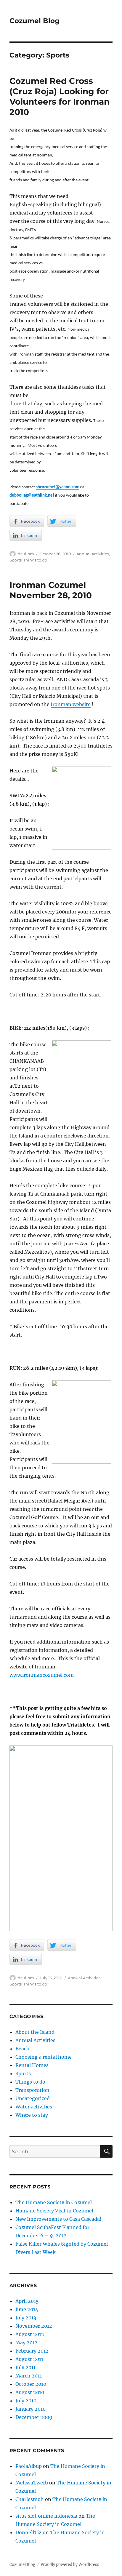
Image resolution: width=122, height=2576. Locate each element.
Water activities (34, 2107)
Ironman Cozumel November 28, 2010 (51, 590)
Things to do (35, 560)
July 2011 (25, 2367)
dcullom (26, 554)
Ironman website (71, 704)
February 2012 (32, 2351)
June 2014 (27, 2309)
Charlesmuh (30, 2499)
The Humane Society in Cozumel (54, 2202)
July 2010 (26, 2401)
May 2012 (27, 2343)
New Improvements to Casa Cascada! (58, 2219)
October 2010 (31, 2384)
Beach (23, 2049)
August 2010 (30, 2392)
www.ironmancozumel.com (42, 1675)
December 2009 (34, 2417)
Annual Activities (93, 554)
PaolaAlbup (29, 2466)
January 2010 (30, 2409)
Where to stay (32, 2115)
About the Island (35, 2032)
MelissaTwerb (32, 2483)
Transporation (32, 2090)
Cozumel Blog (34, 21)
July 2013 (26, 2318)
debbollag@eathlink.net (32, 496)
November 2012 (34, 2326)
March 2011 (29, 2376)
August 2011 (29, 2359)
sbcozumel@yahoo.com (58, 487)
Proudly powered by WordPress (70, 2565)
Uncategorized (33, 2098)
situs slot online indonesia (46, 2516)
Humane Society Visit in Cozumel (54, 2211)
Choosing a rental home (44, 2057)
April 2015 (27, 2301)
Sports (16, 560)
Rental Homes (32, 2065)
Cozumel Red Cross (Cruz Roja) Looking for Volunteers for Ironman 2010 (60, 96)
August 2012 (30, 2334)
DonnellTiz (28, 2532)
